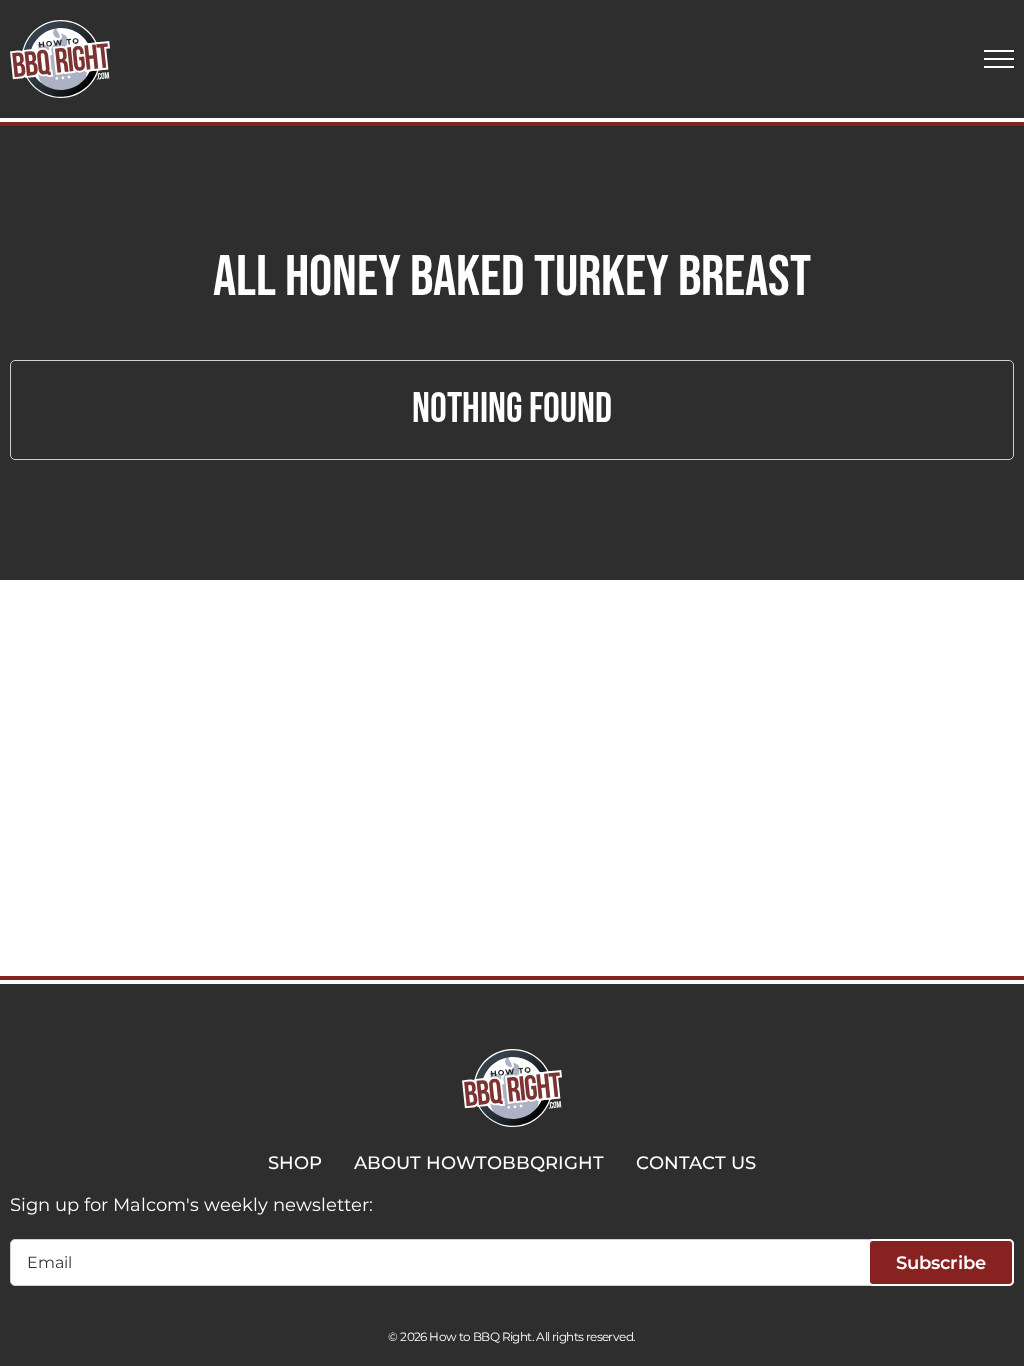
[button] (999, 59)
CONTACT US (696, 1163)
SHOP (295, 1163)
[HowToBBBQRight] (60, 59)
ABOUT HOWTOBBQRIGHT (479, 1163)
